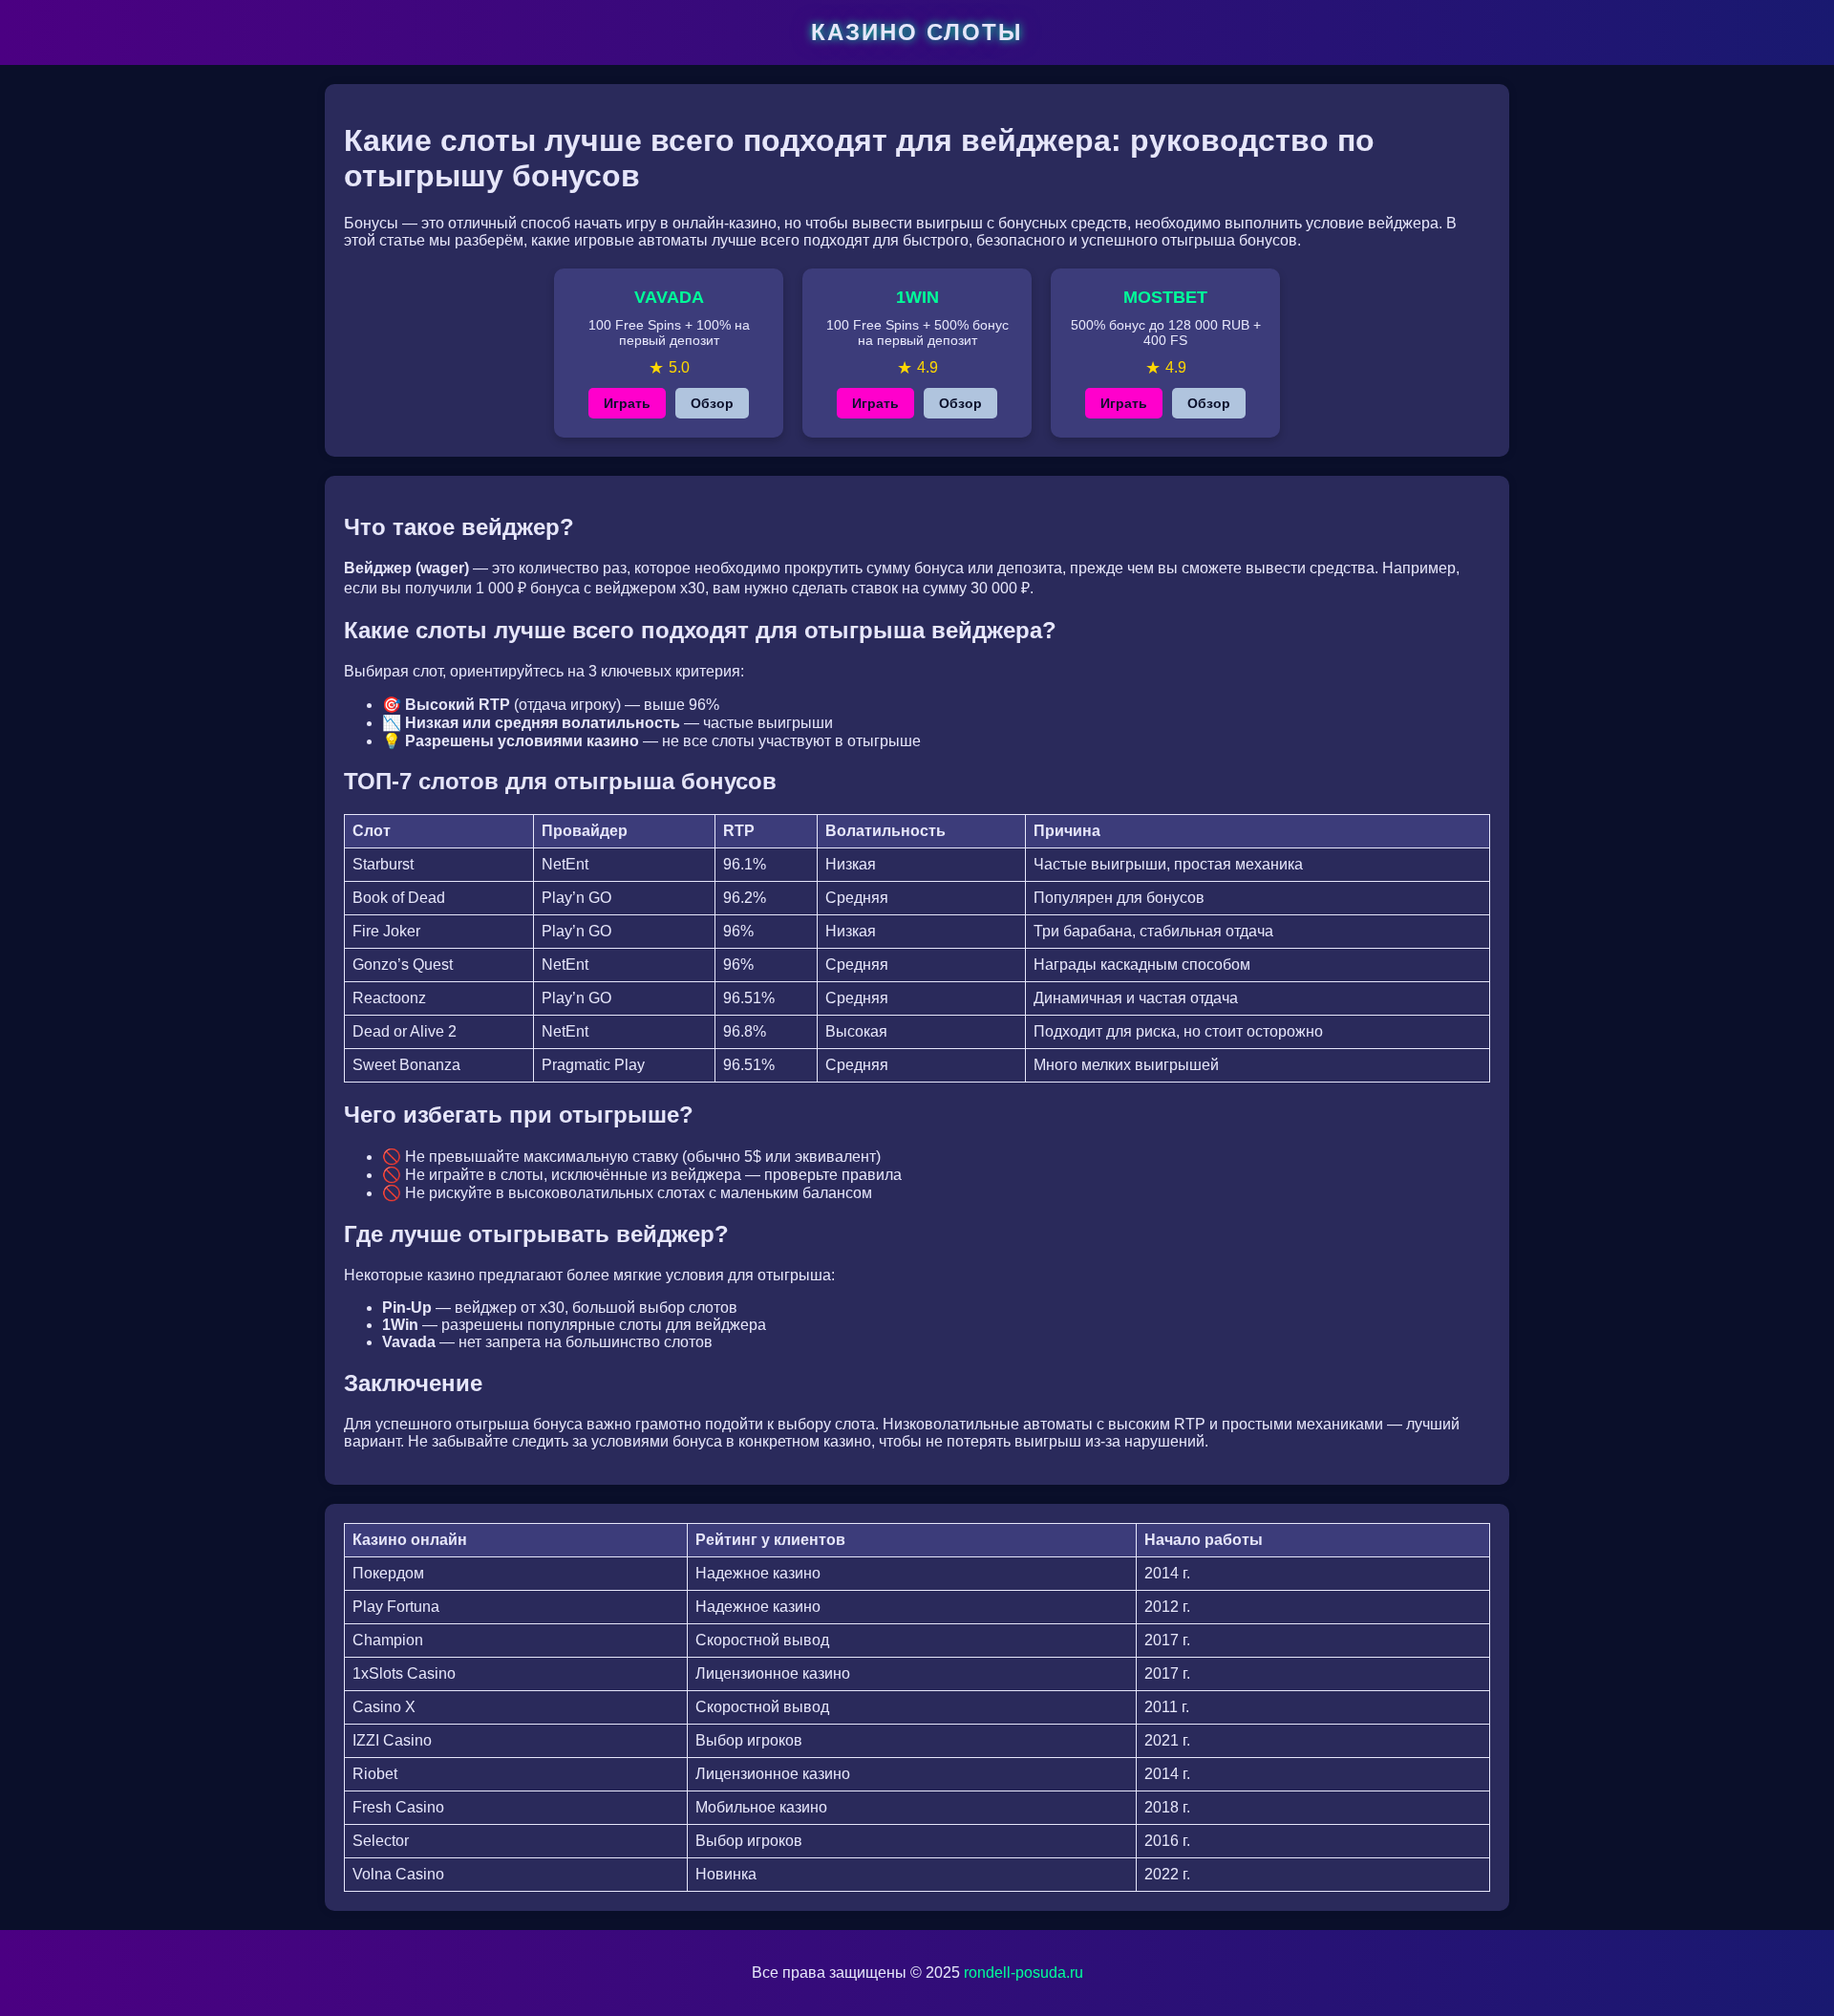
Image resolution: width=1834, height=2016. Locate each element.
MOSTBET (1165, 297)
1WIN (917, 297)
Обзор (712, 403)
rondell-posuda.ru (1024, 1973)
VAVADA (669, 297)
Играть (627, 403)
